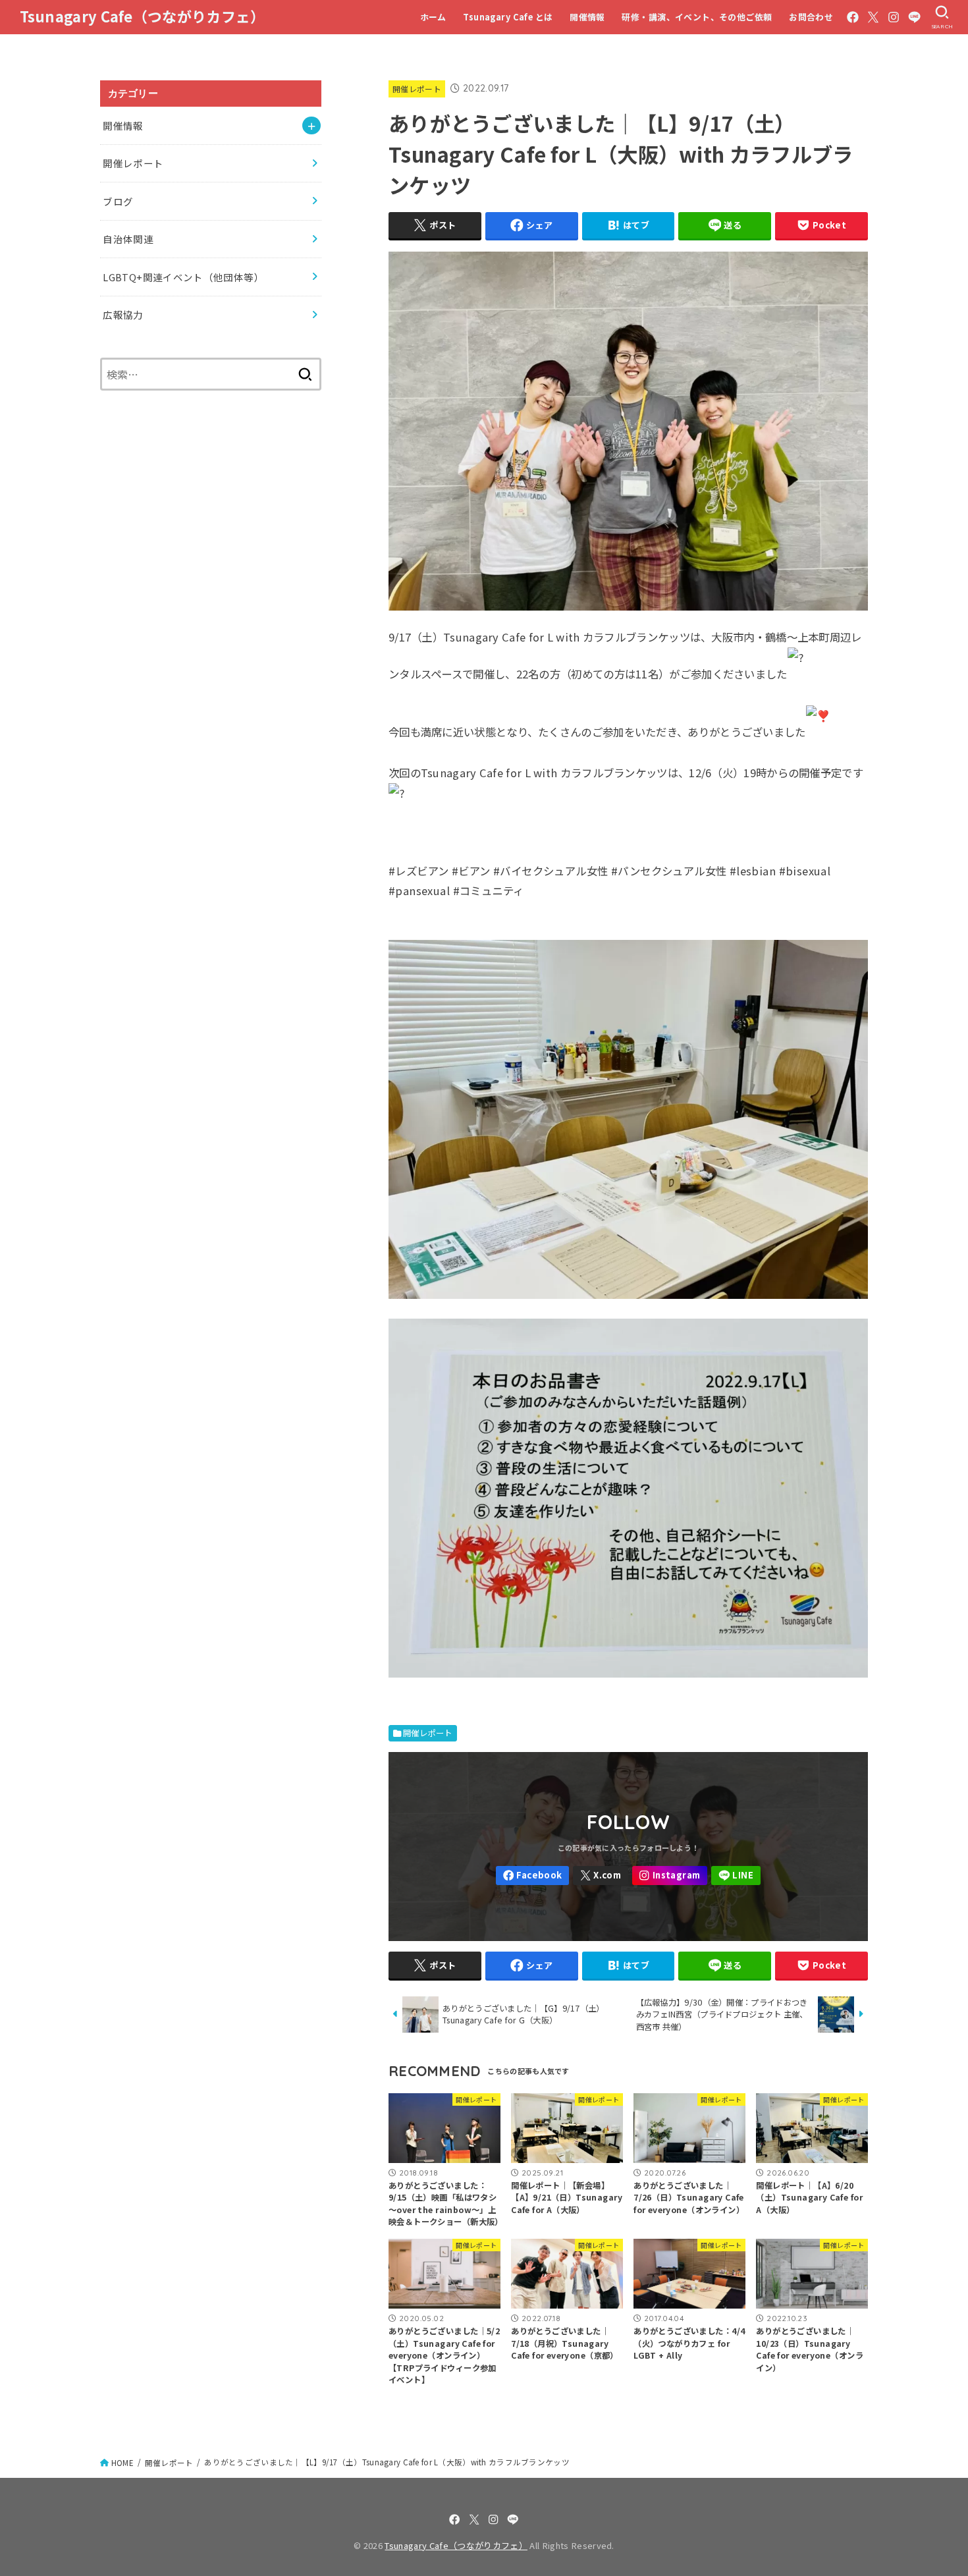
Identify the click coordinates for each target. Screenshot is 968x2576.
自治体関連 (128, 239)
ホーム (433, 17)
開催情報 (587, 17)
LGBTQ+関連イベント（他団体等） (183, 277)
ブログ (118, 201)
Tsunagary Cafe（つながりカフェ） (143, 16)
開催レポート (417, 89)
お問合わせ (811, 17)
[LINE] (914, 17)
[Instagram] (894, 17)
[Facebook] (853, 17)
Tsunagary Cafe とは (508, 17)
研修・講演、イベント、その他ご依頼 (697, 17)
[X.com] (873, 17)
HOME (122, 2463)
